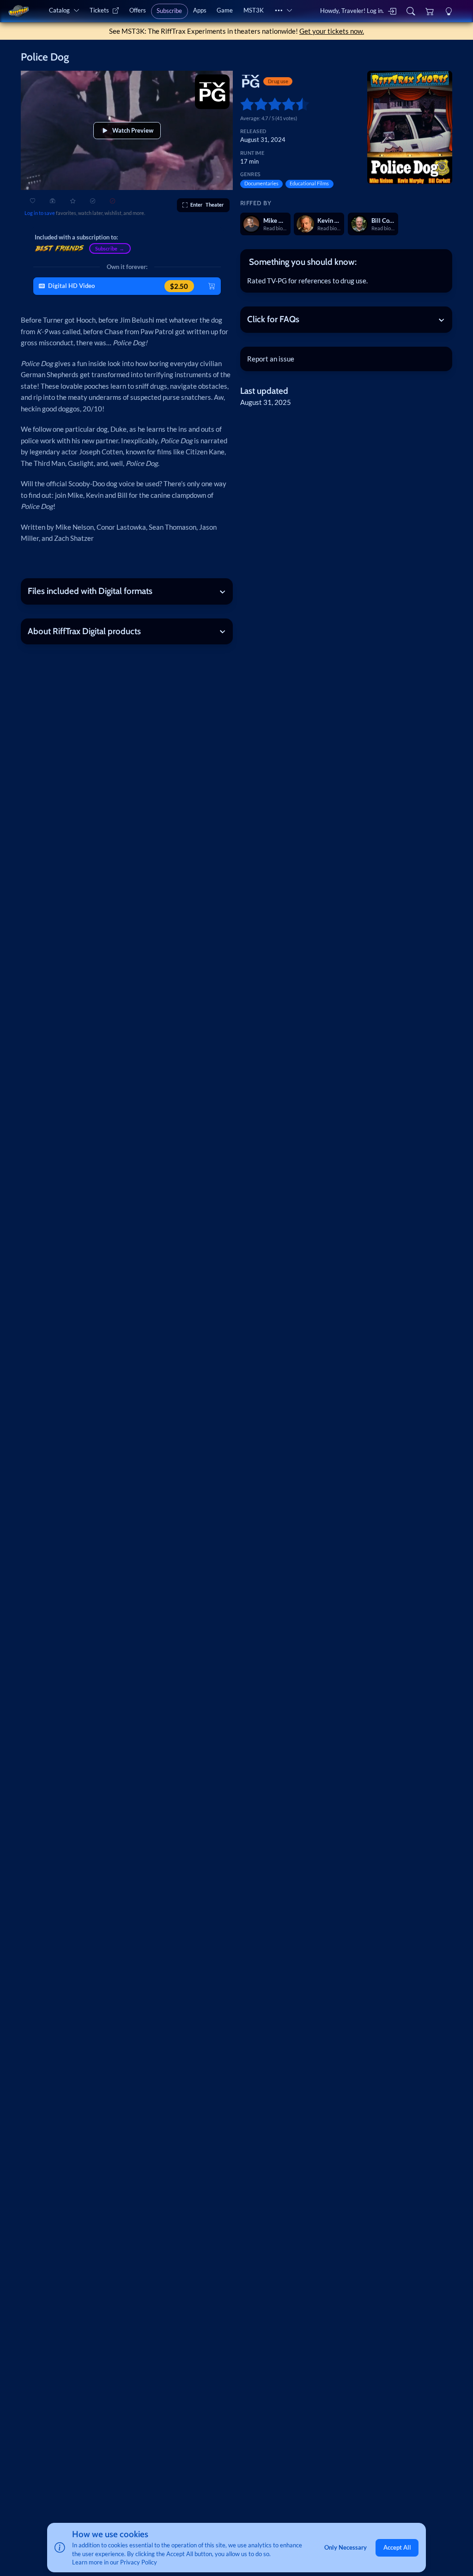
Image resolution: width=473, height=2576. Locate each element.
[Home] (18, 11)
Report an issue (271, 359)
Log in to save (40, 213)
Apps (200, 10)
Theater (207, 205)
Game (225, 10)
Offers (138, 10)
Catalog (59, 10)
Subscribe (169, 11)
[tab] (346, 262)
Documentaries (261, 183)
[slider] (244, 104)
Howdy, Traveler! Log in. (352, 11)
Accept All (397, 2547)
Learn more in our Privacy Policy (115, 2562)
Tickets (99, 10)
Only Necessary (346, 2547)
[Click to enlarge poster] (410, 127)
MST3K (254, 10)
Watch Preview (133, 130)
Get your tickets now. (332, 31)
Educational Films (309, 183)
